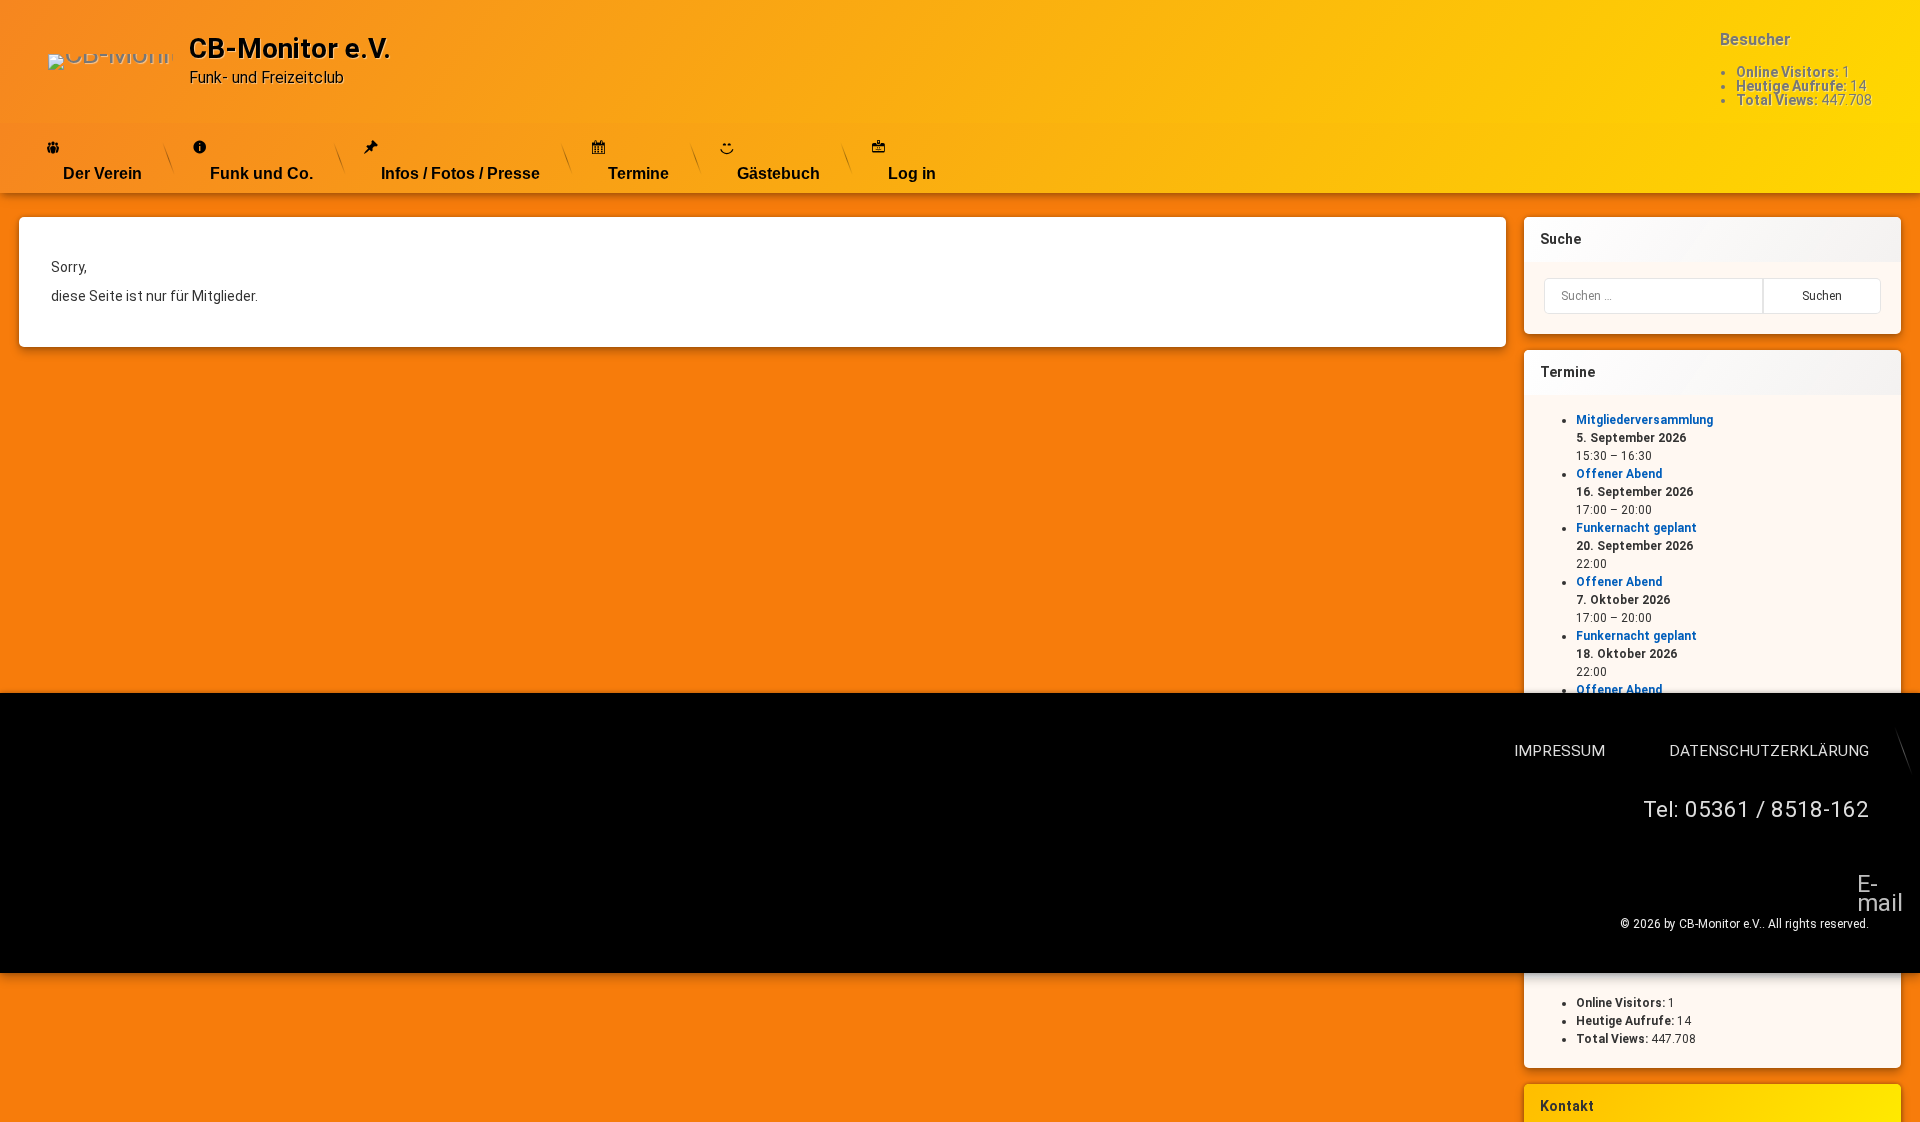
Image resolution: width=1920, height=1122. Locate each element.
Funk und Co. (261, 173)
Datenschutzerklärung (1769, 751)
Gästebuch (778, 173)
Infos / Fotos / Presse (460, 173)
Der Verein (102, 173)
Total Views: (1778, 100)
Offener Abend (1619, 474)
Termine (638, 173)
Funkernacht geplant (1636, 528)
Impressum (1559, 751)
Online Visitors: (1789, 72)
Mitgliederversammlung (1644, 420)
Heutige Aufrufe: (1793, 86)
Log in (912, 173)
